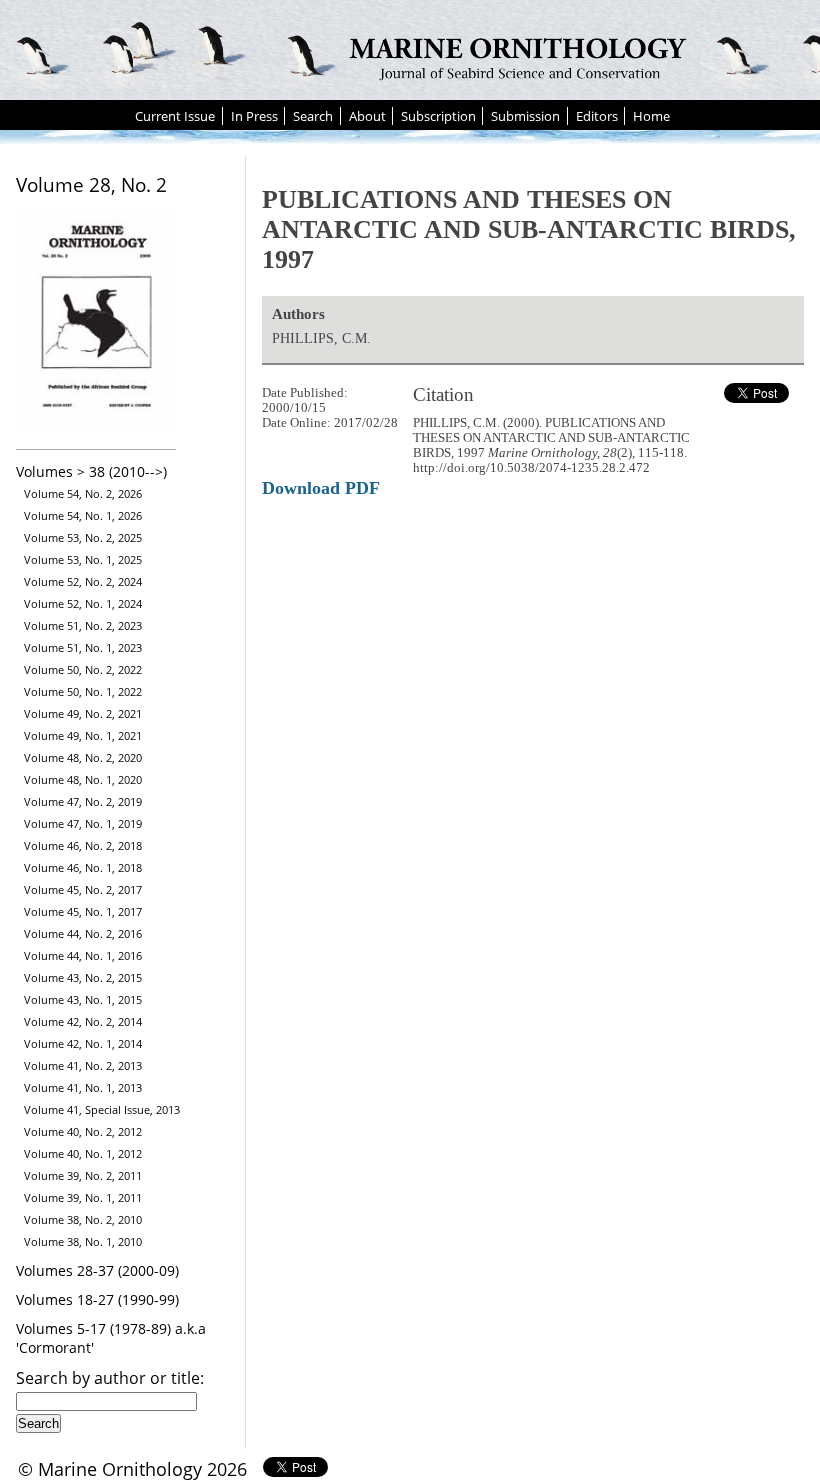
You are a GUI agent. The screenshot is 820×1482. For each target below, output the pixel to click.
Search (313, 116)
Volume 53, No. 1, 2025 (83, 559)
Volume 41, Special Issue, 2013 (102, 1109)
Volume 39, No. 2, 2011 (83, 1175)
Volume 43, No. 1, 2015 (83, 999)
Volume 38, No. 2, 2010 (83, 1219)
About (367, 116)
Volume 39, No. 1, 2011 (83, 1197)
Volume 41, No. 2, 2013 (83, 1065)
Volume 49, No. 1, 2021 (83, 735)
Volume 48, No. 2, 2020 (83, 757)
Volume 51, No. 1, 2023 (83, 647)
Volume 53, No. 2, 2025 (83, 537)
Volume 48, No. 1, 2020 (83, 779)
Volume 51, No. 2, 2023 (83, 625)
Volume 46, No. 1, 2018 (83, 867)
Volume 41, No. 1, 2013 (83, 1087)
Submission (525, 116)
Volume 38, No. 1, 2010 (83, 1241)
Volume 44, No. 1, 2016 (83, 955)
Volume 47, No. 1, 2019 (83, 823)
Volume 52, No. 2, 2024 (83, 581)
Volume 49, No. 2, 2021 (83, 713)
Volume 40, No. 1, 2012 (83, 1153)
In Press (254, 116)
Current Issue (175, 116)
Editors (597, 116)
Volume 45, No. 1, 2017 (83, 911)
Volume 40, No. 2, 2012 (83, 1131)
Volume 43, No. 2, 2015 (83, 977)
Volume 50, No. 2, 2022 (83, 669)
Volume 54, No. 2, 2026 (83, 493)
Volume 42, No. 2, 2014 (83, 1021)
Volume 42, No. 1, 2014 (83, 1043)
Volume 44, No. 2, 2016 (83, 933)
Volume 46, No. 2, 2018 (83, 845)
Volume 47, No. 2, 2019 (83, 801)
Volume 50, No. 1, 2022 (83, 691)
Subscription (438, 116)
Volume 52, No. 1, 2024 (83, 603)
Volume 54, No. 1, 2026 (83, 515)
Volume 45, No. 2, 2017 (83, 889)
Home (651, 116)
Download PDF (321, 488)
